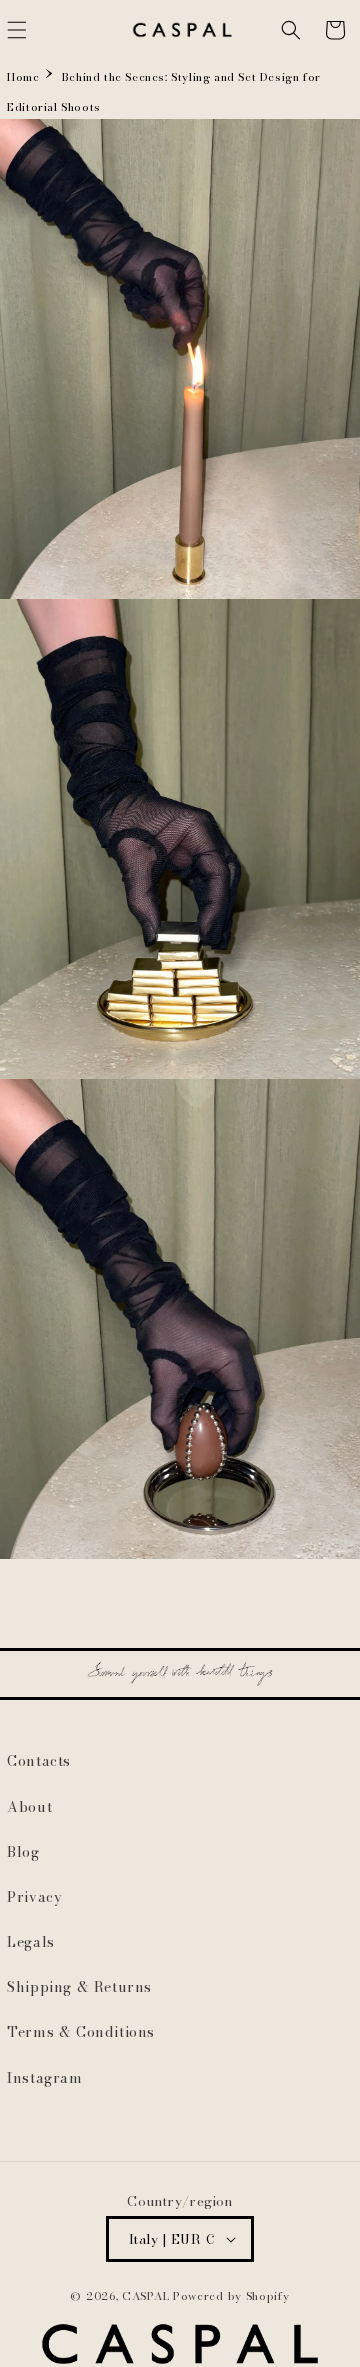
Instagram (44, 2078)
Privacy (34, 1897)
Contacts (39, 1761)
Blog (23, 1852)
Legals (31, 1942)
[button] (291, 30)
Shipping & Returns (79, 1987)
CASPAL (145, 2296)
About (29, 1807)
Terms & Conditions (81, 2032)
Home (23, 77)
